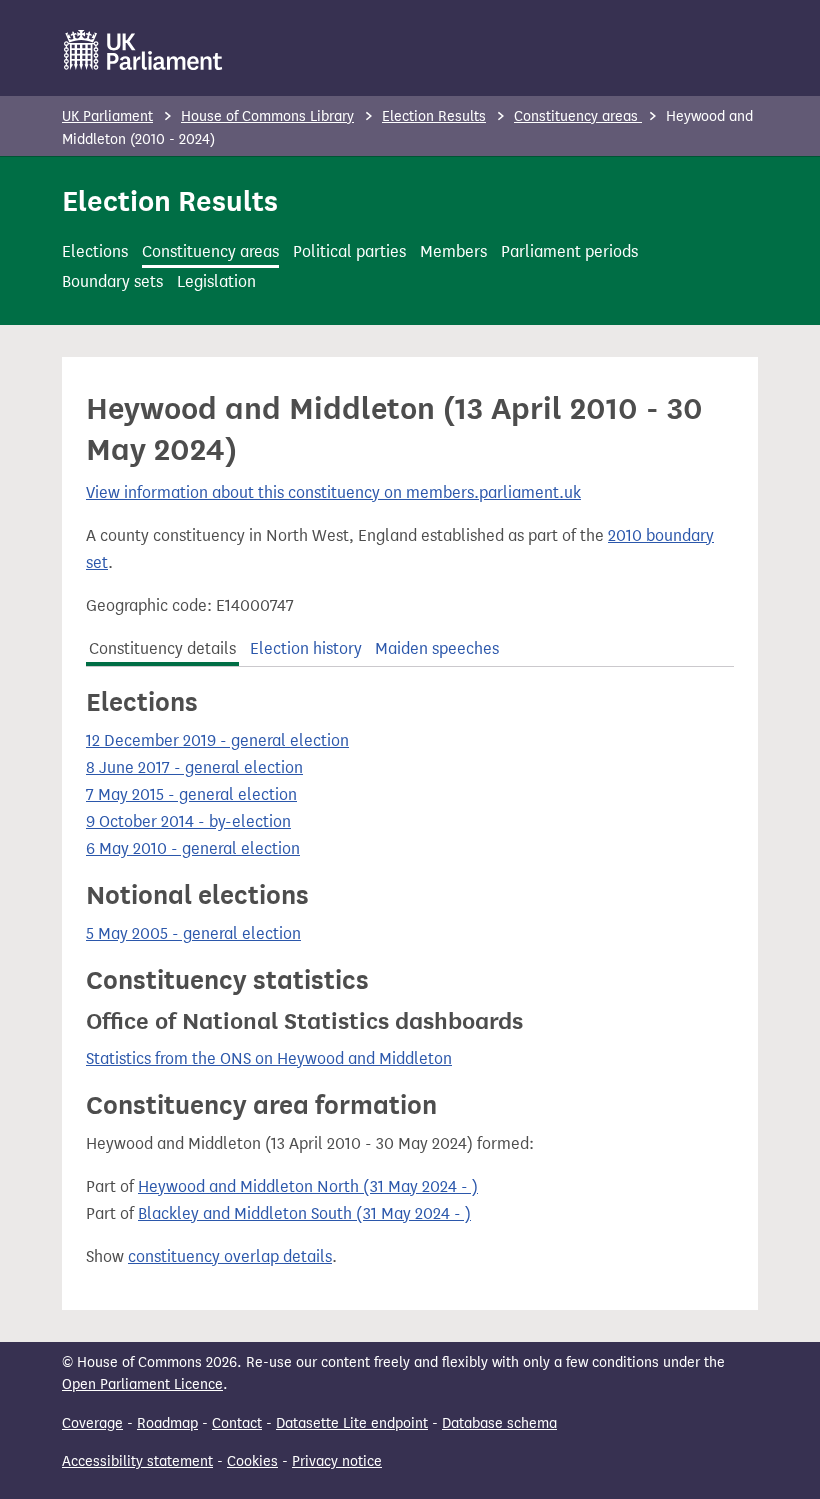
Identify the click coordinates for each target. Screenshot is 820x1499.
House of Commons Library (267, 116)
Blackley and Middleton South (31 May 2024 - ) (304, 1213)
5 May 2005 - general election (193, 933)
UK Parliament (107, 116)
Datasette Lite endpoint (352, 1423)
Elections (95, 251)
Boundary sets (112, 281)
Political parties (349, 251)
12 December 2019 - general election (217, 740)
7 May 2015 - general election (191, 794)
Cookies (252, 1461)
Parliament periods (569, 251)
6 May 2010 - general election (193, 848)
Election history (306, 648)
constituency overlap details (230, 1256)
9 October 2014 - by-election (188, 821)
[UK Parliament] (143, 50)
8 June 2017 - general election (194, 767)
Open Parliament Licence (142, 1384)
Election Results (434, 116)
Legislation (216, 281)
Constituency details (162, 648)
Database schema (499, 1423)
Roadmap (167, 1423)
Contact (237, 1423)
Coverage (92, 1423)
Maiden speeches (437, 648)
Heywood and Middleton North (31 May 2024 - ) (308, 1186)
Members (453, 251)
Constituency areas (578, 116)
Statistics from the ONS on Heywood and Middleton (269, 1058)
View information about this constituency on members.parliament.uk (333, 492)
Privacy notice (337, 1461)
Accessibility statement (137, 1461)
